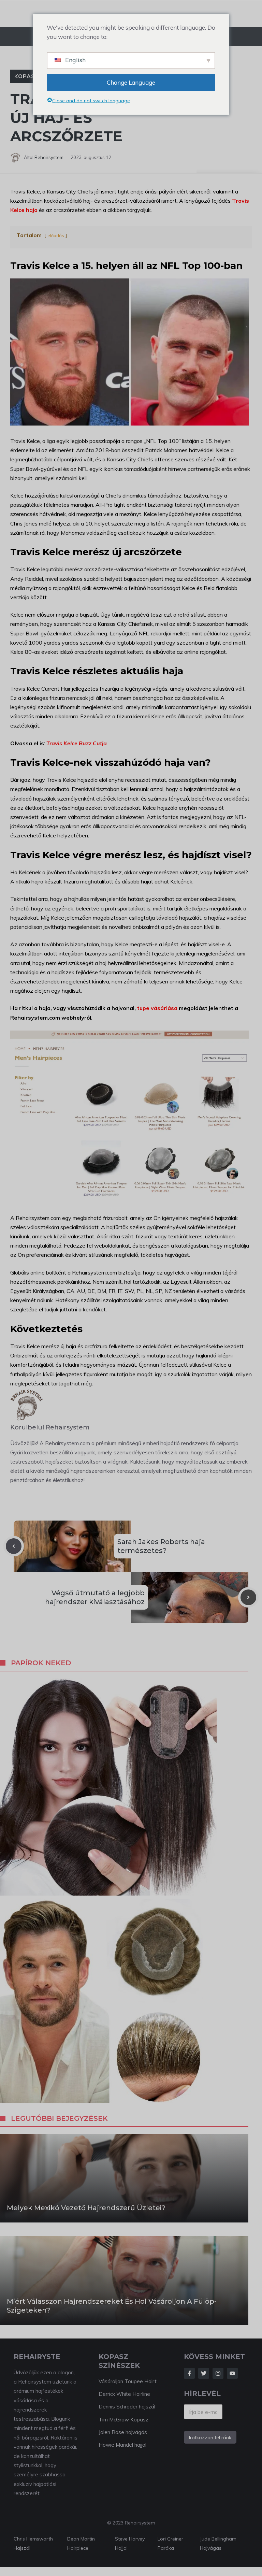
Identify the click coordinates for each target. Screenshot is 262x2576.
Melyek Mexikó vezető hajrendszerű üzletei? (86, 2208)
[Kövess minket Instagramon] (218, 2373)
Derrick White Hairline (124, 2394)
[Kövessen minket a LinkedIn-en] (232, 2373)
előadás (56, 235)
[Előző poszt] (14, 1546)
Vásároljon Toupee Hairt (128, 2381)
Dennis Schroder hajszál (127, 2407)
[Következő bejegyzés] (248, 1597)
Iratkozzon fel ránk (210, 2437)
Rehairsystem (49, 157)
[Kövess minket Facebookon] (189, 2373)
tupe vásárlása (157, 1008)
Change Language (131, 82)
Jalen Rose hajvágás (123, 2432)
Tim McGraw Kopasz (123, 2420)
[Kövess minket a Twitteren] (204, 2373)
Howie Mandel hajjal (122, 2445)
